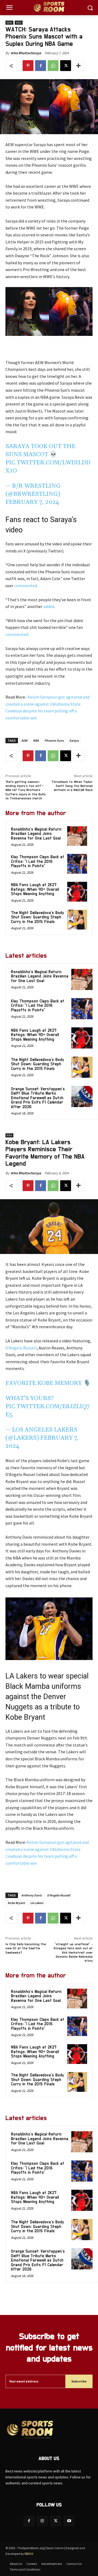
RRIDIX (29, 2554)
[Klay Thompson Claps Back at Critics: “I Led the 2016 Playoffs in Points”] (77, 864)
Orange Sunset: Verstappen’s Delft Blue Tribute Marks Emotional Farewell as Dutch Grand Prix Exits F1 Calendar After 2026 (38, 1098)
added (49, 606)
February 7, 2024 (32, 502)
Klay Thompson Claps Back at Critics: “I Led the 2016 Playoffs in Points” (38, 861)
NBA (19, 23)
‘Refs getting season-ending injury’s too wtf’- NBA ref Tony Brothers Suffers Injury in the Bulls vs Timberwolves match (26, 790)
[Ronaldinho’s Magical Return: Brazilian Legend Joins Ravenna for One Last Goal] (77, 836)
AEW (9, 23)
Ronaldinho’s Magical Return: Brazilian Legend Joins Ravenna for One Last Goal (36, 834)
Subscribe (79, 2381)
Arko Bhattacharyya (26, 53)
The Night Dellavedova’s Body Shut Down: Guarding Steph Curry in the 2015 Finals (37, 917)
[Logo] (49, 8)
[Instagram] (42, 2521)
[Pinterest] (28, 66)
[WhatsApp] (53, 66)
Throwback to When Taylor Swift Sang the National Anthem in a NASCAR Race (72, 786)
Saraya (74, 740)
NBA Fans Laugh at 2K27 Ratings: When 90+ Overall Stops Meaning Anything (35, 889)
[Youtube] (69, 2521)
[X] (66, 66)
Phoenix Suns (54, 740)
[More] (78, 66)
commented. (26, 586)
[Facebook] (41, 66)
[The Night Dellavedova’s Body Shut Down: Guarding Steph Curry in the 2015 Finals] (77, 920)
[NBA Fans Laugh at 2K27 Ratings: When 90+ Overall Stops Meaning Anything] (77, 892)
